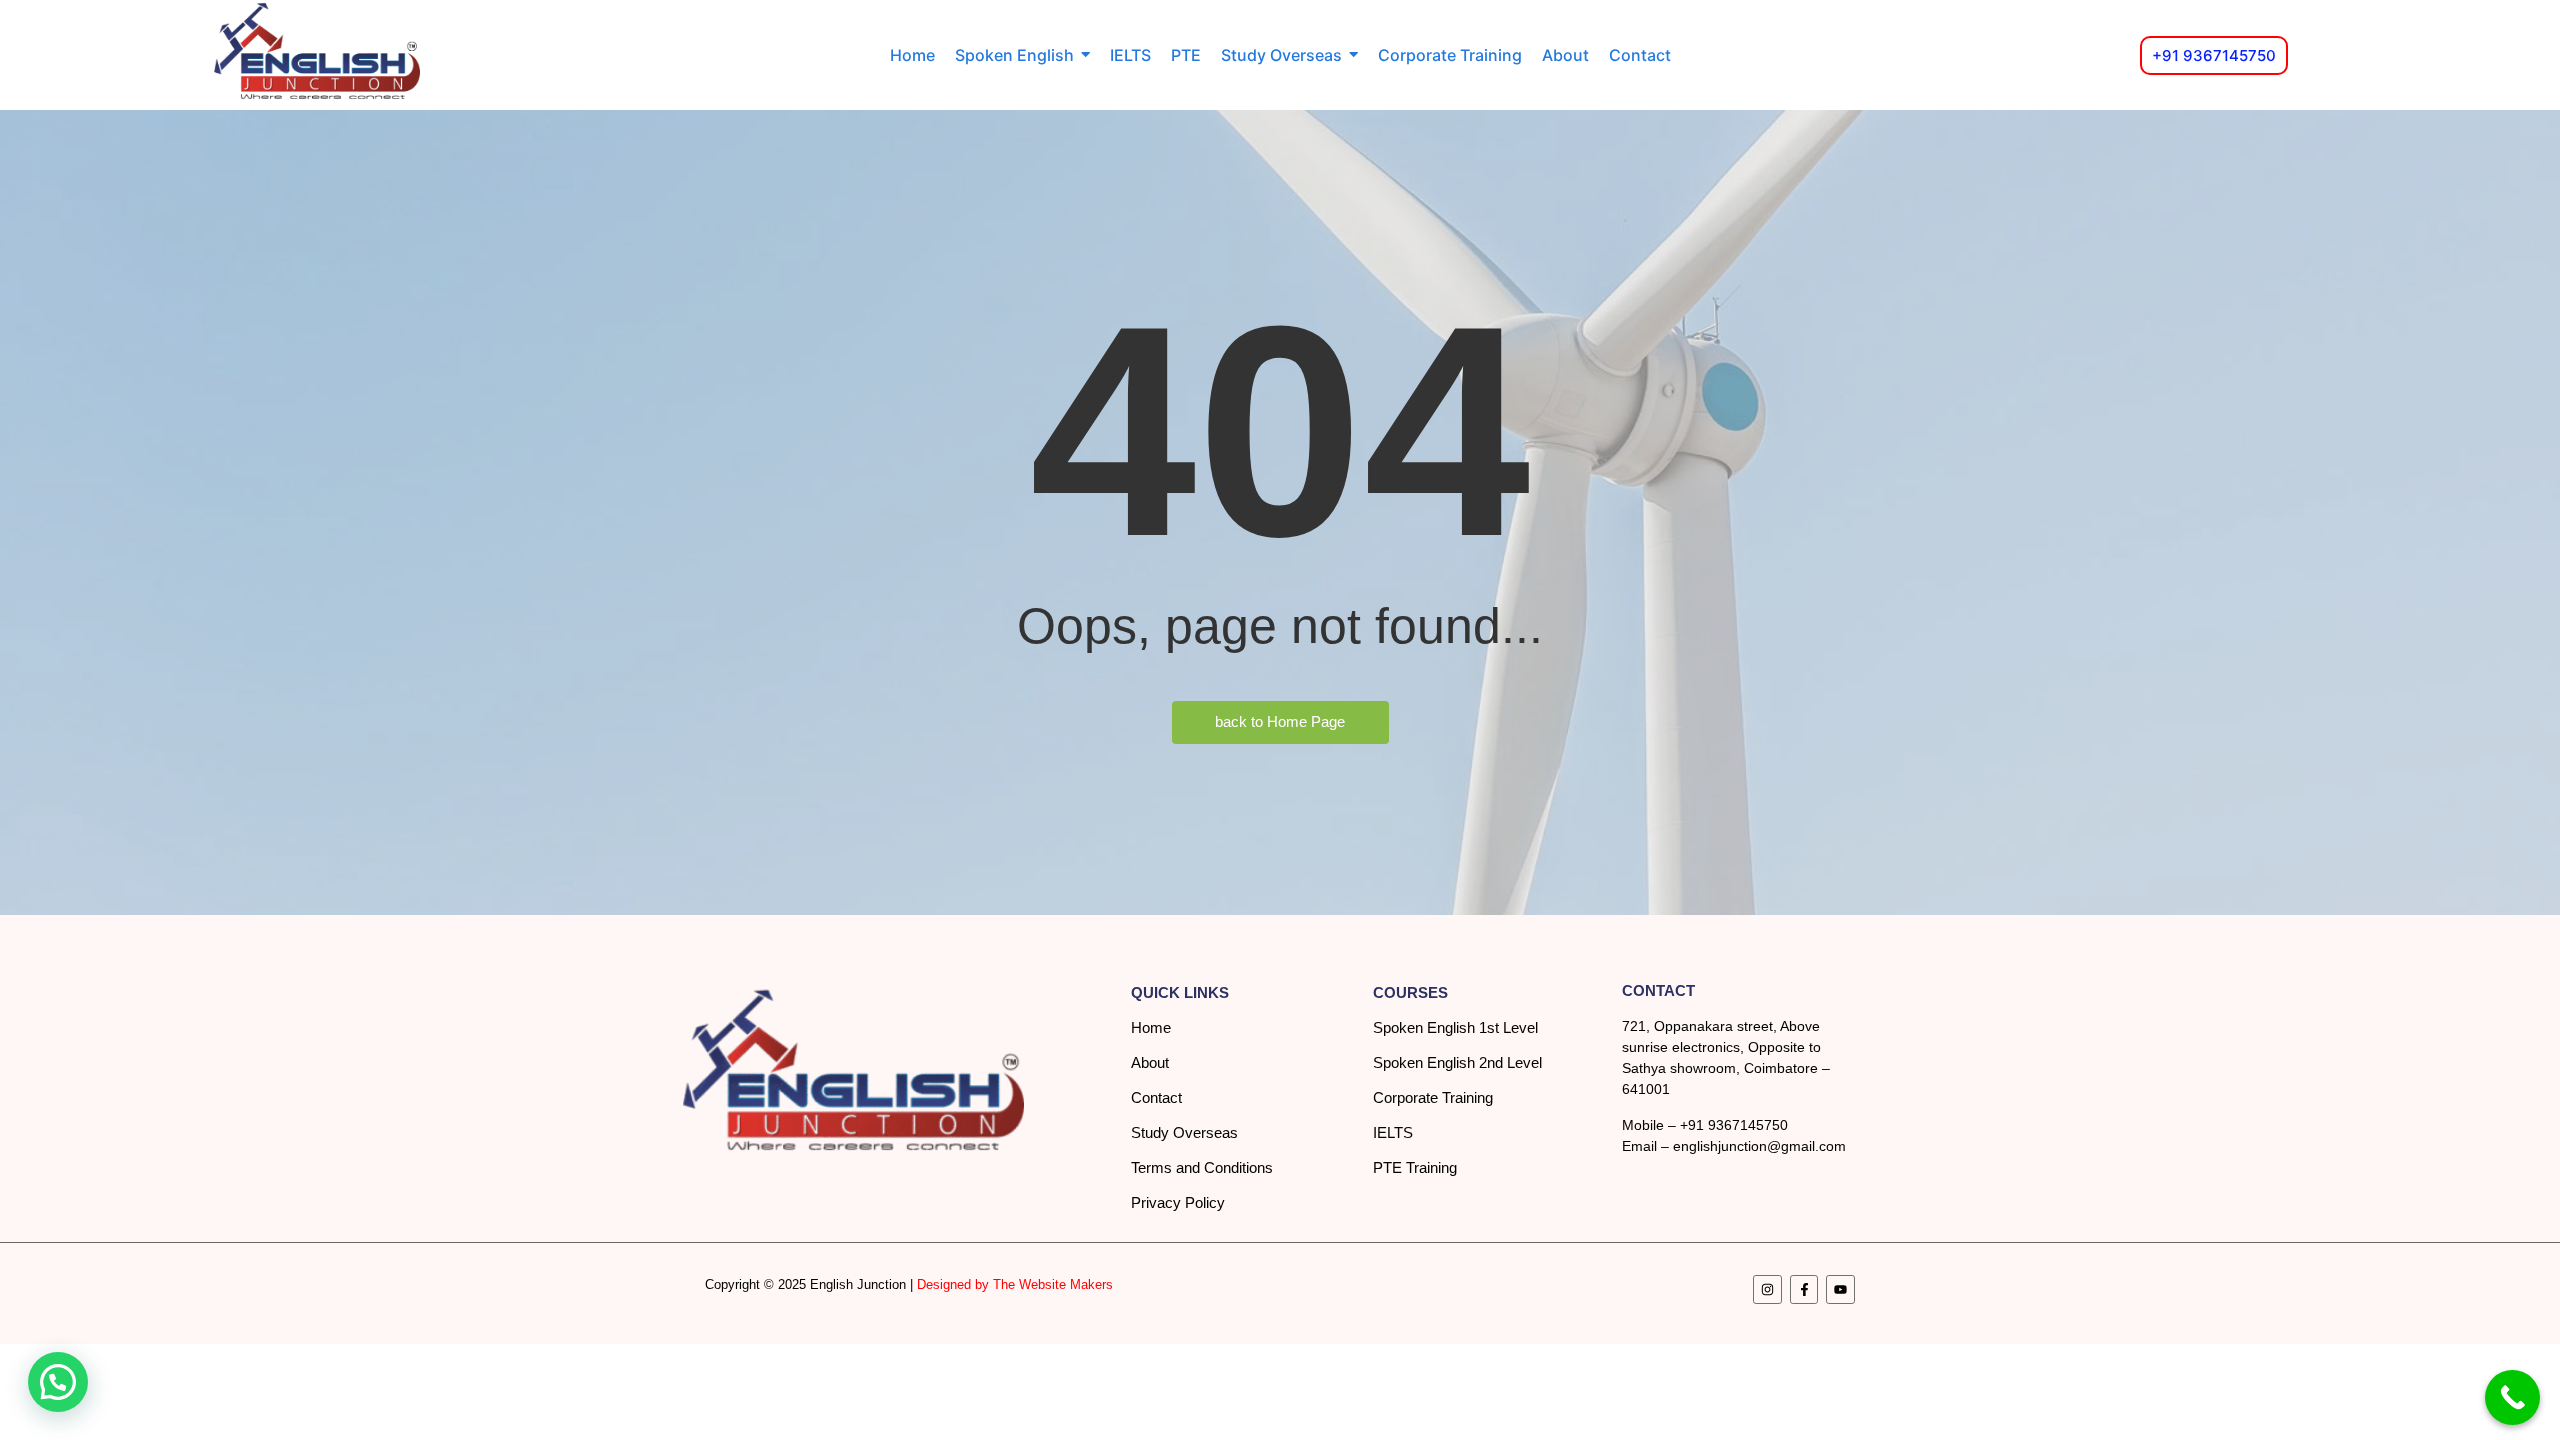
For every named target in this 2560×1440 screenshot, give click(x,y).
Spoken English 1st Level (1455, 1027)
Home (1151, 1027)
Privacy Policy (1178, 1202)
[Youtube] (1840, 1289)
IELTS (1393, 1132)
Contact (1156, 1097)
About (1150, 1062)
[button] (58, 1382)
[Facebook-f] (1804, 1289)
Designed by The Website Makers (1015, 1284)
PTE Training (1415, 1167)
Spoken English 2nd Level (1457, 1062)
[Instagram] (1767, 1289)
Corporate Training (1433, 1097)
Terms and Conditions (1202, 1167)
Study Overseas (1184, 1132)
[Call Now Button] (2512, 1397)
